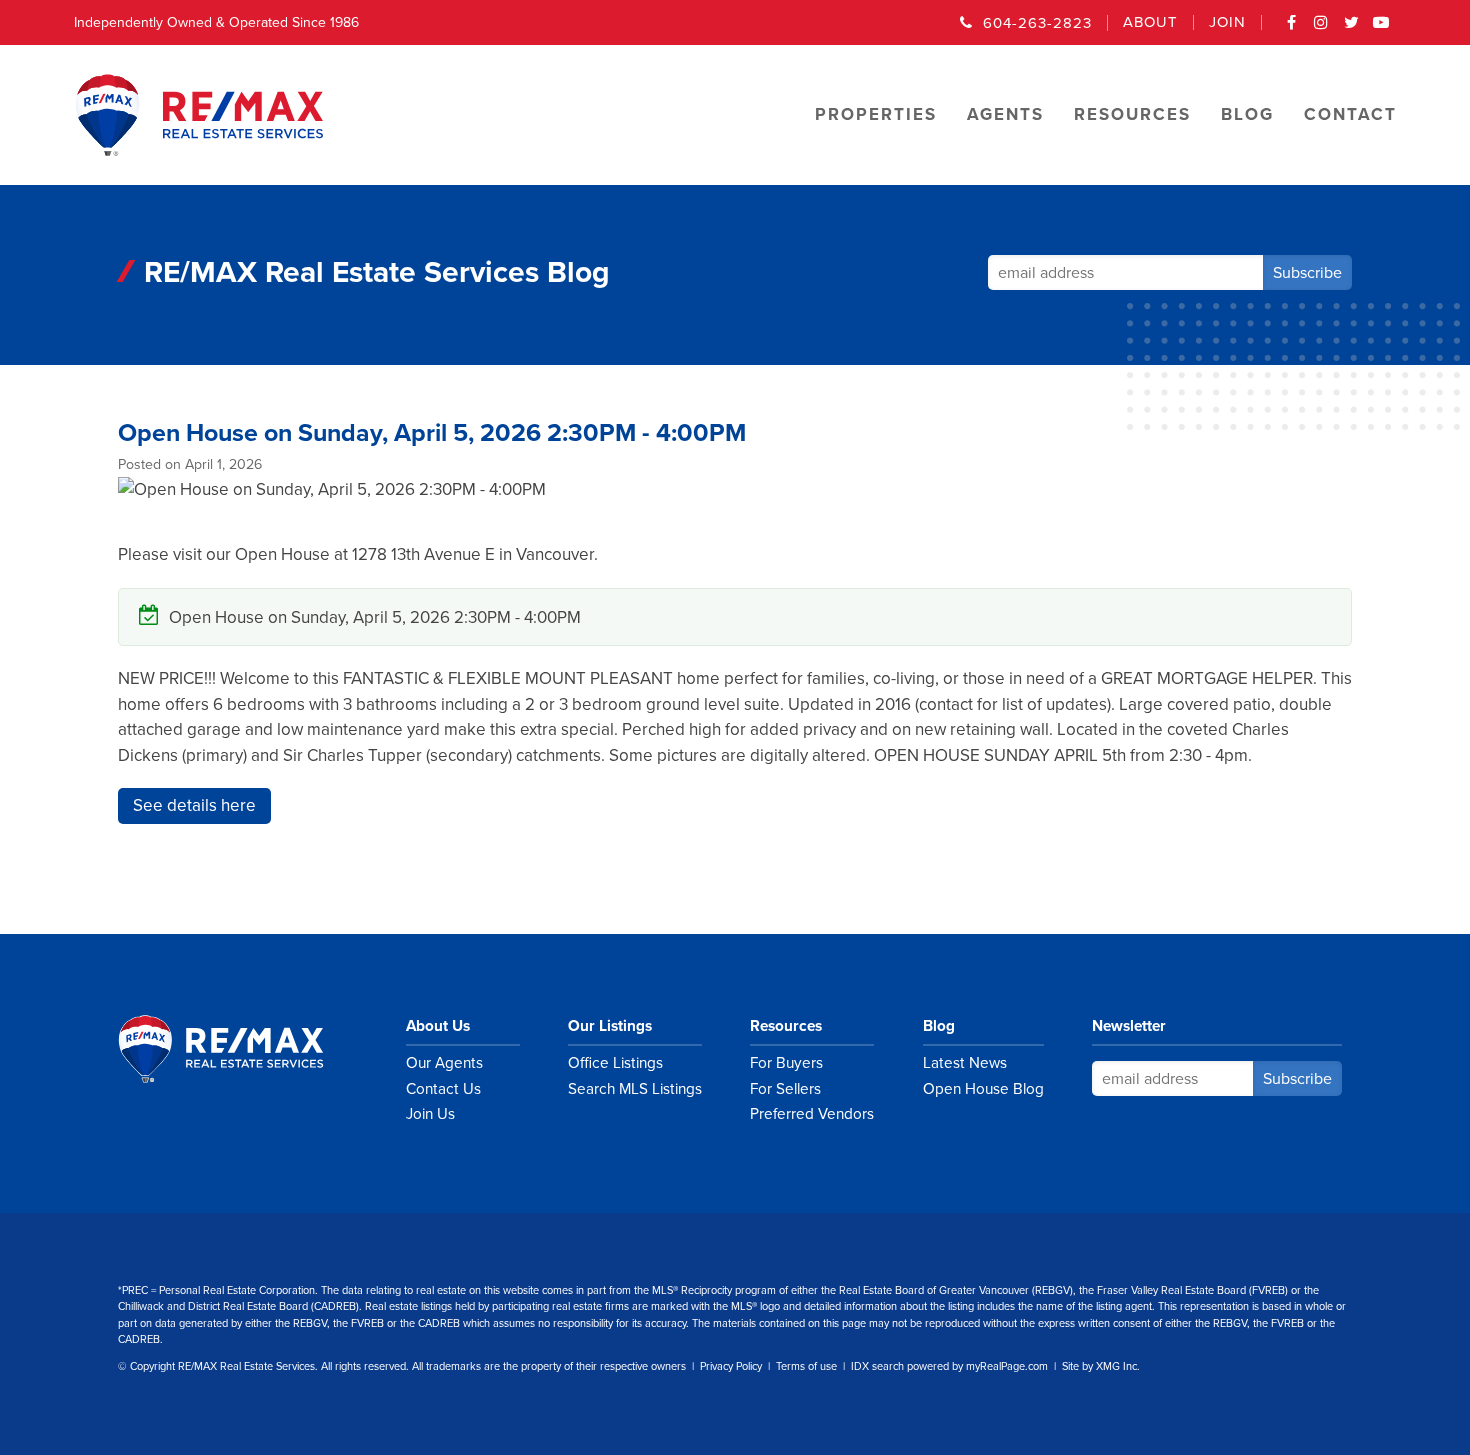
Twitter (1352, 29)
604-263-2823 (1037, 23)
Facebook (1292, 29)
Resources (786, 1026)
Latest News (965, 1063)
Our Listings (610, 1026)
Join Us (430, 1114)
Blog (939, 1026)
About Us (438, 1026)
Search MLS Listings (635, 1089)
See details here (194, 805)
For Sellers (785, 1089)
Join (1227, 22)
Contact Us (443, 1089)
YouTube (1382, 29)
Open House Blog (983, 1089)
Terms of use (806, 1366)
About (1150, 22)
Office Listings (615, 1063)
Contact (1350, 114)
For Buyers (786, 1063)
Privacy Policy (731, 1366)
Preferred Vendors (812, 1114)
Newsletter (1129, 1026)
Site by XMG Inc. (1101, 1366)
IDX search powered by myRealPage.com (949, 1366)
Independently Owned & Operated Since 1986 (216, 22)
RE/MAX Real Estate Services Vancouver (243, 1049)
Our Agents (444, 1063)
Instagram (1322, 29)
